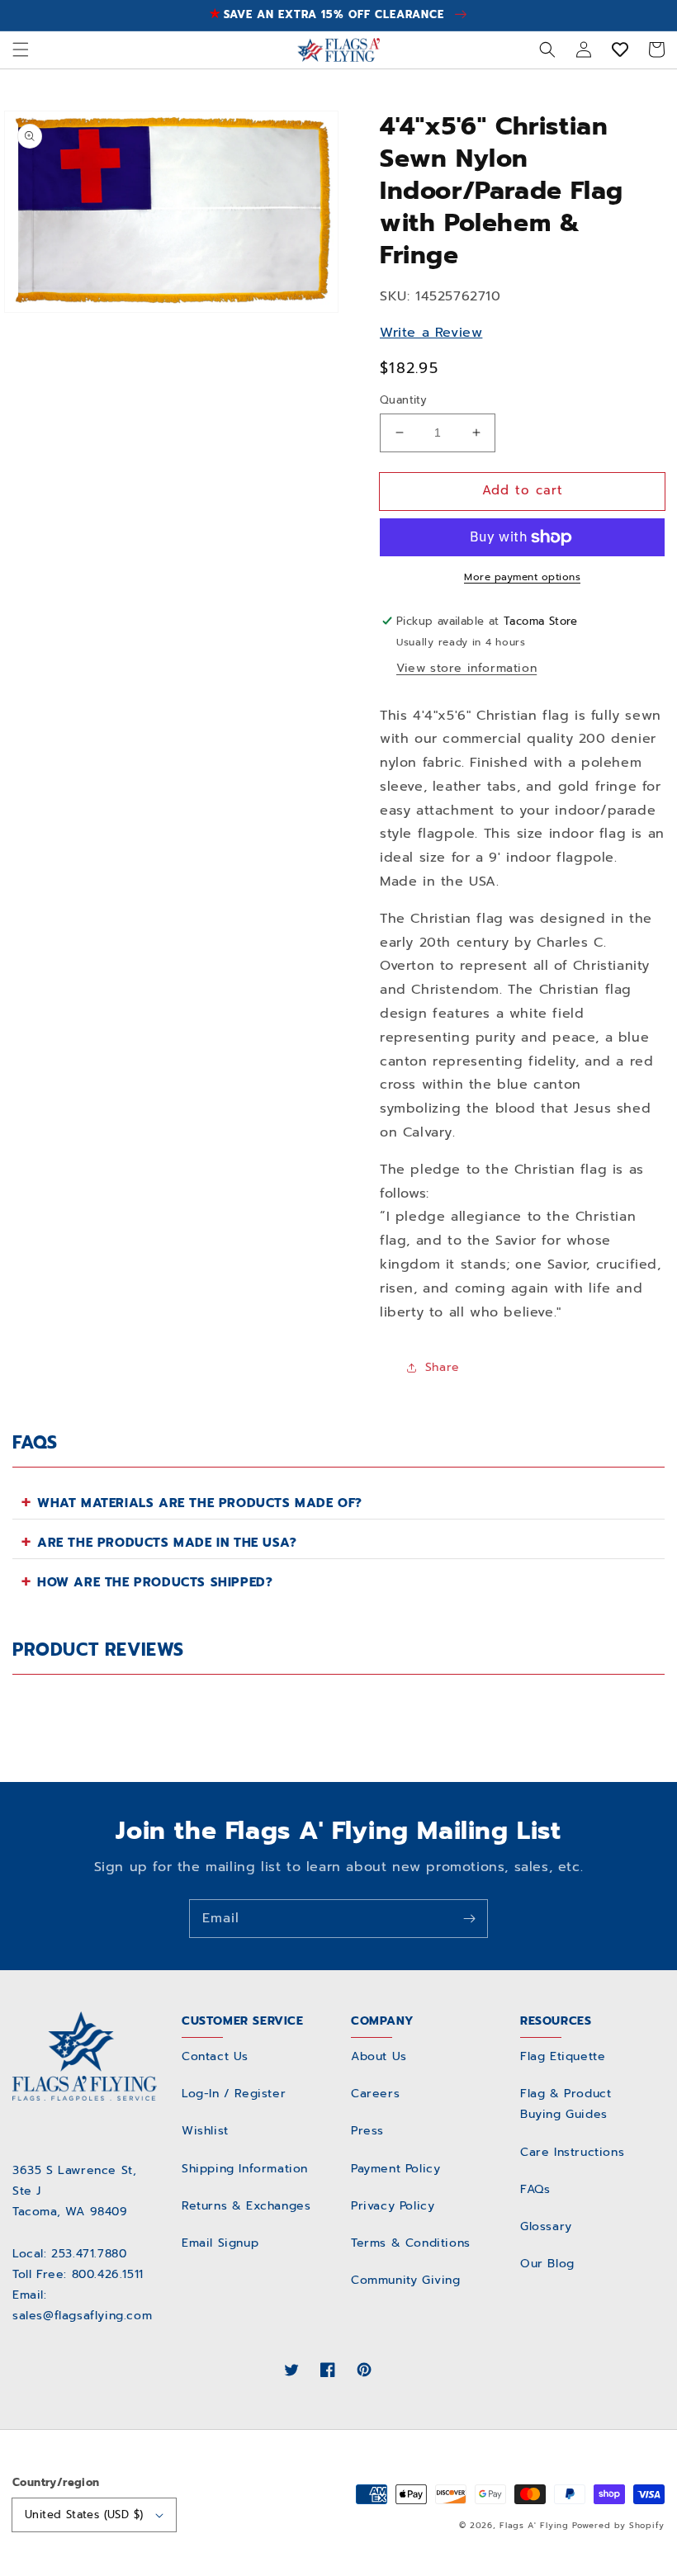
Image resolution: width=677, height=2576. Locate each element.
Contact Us (215, 2056)
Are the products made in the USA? (167, 1543)
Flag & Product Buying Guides (566, 2104)
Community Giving (406, 2280)
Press (367, 2131)
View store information (466, 668)
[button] (21, 50)
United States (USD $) (84, 2515)
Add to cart (523, 490)
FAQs (535, 2189)
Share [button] (443, 1367)
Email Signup (220, 2243)
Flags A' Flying (534, 2525)
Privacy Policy (393, 2206)
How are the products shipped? (155, 1582)
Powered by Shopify (618, 2525)
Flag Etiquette (563, 2056)
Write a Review (431, 333)
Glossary (546, 2226)
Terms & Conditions (411, 2243)
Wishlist (205, 2131)
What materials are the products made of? (200, 1503)
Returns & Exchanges (246, 2206)
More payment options (522, 577)
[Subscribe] (469, 1918)
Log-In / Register (234, 2094)
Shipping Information (245, 2169)
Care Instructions (572, 2152)
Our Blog (547, 2264)
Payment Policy (395, 2169)
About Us (379, 2056)
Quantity (403, 400)
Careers (375, 2094)
